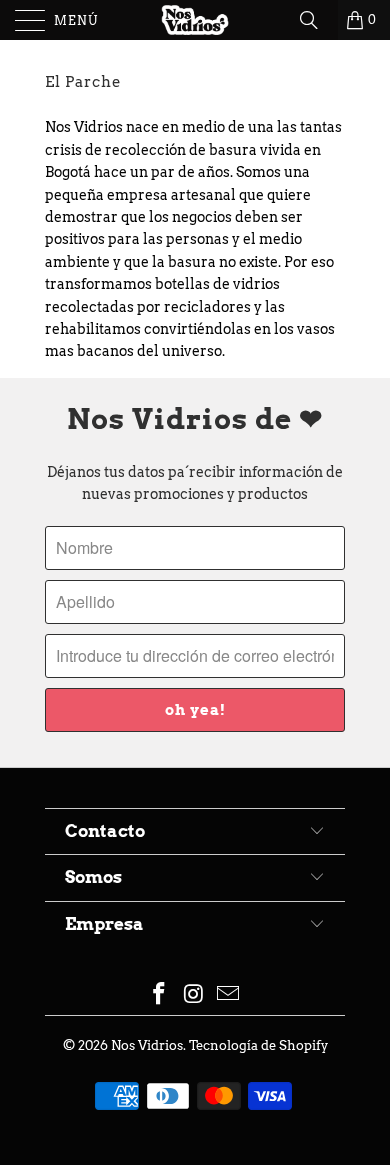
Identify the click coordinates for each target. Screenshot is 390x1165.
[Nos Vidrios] (195, 20)
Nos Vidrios (147, 1045)
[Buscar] (316, 20)
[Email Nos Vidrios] (229, 995)
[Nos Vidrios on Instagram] (194, 995)
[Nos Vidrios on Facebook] (159, 995)
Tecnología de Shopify (258, 1045)
